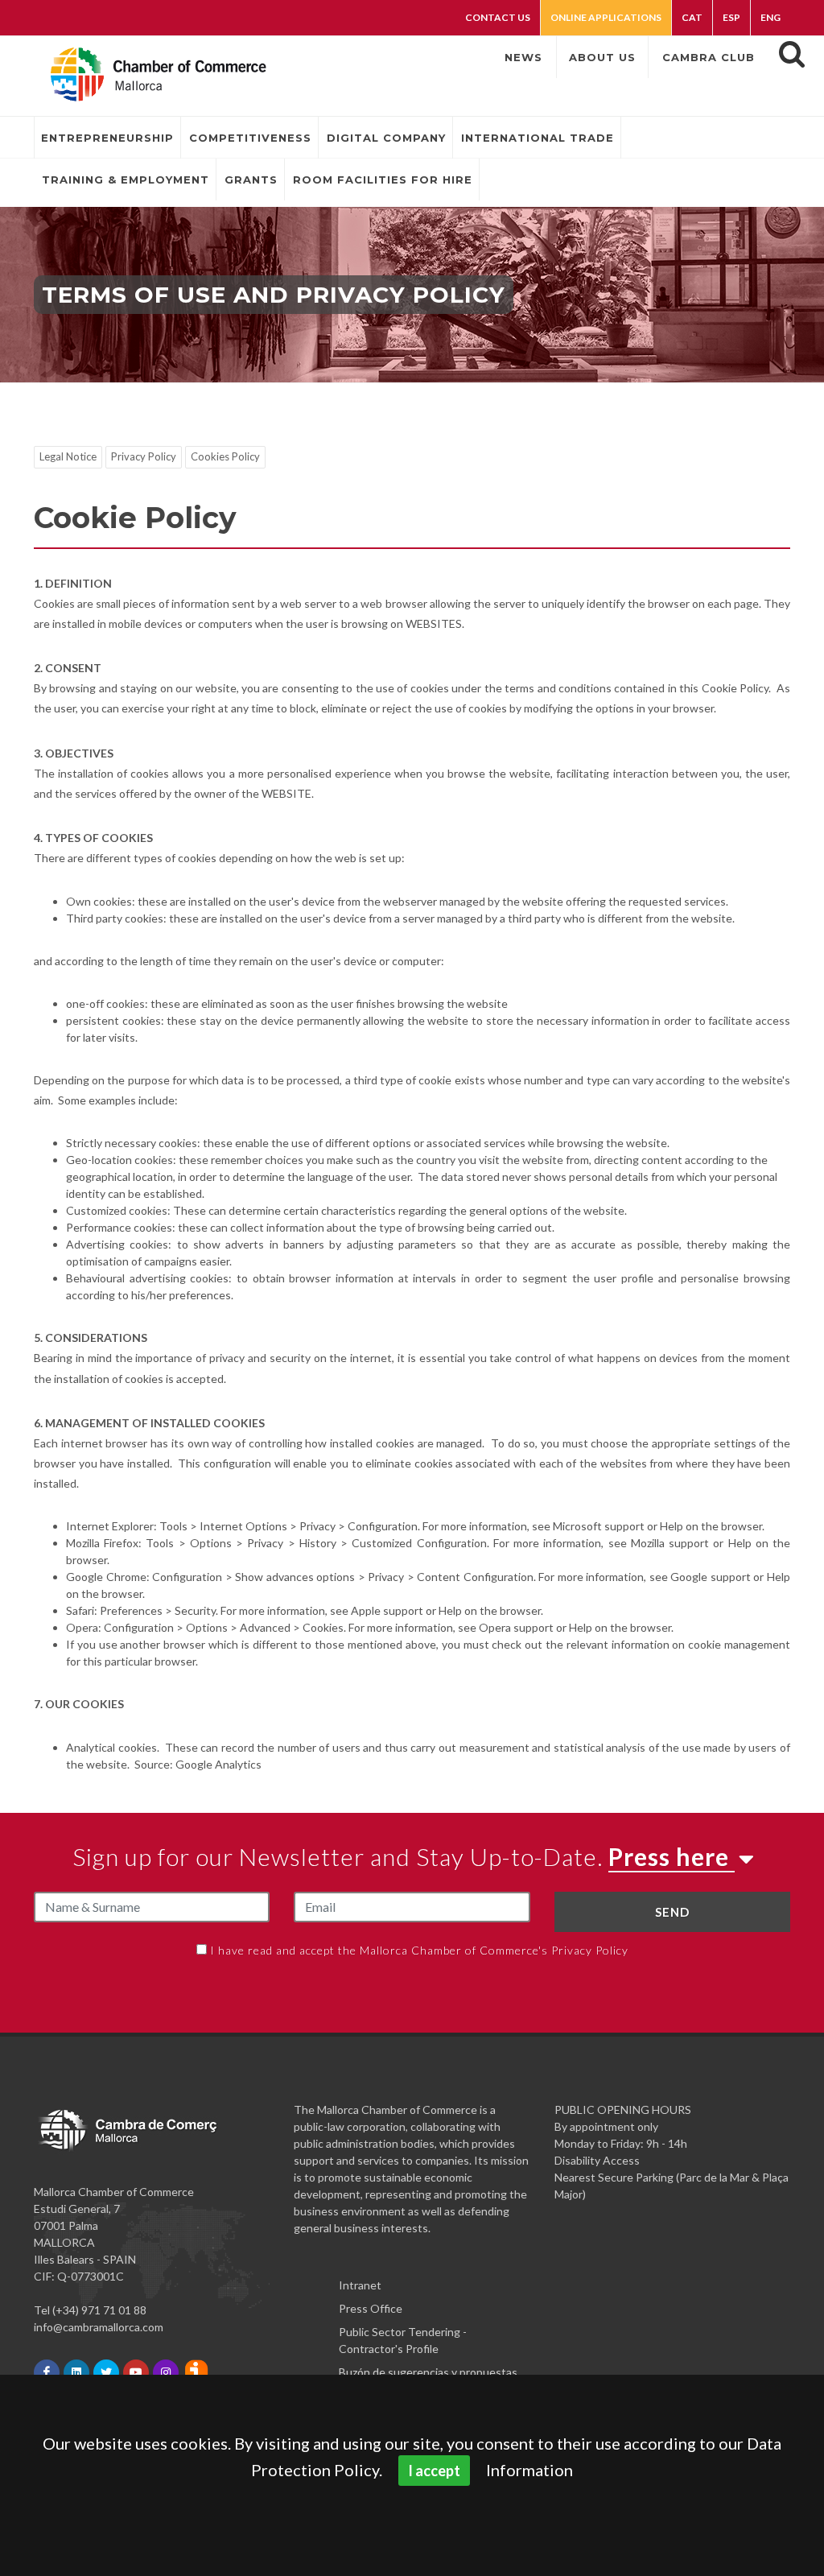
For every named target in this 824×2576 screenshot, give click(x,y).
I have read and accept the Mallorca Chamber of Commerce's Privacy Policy (419, 1950)
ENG (770, 17)
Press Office (371, 2308)
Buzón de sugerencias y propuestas (428, 2372)
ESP (731, 17)
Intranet (360, 2285)
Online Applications (606, 17)
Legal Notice (68, 456)
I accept (434, 2471)
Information (529, 2470)
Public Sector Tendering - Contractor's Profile (403, 2340)
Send (672, 1912)
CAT (692, 17)
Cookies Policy (225, 456)
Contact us (498, 17)
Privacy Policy (144, 456)
